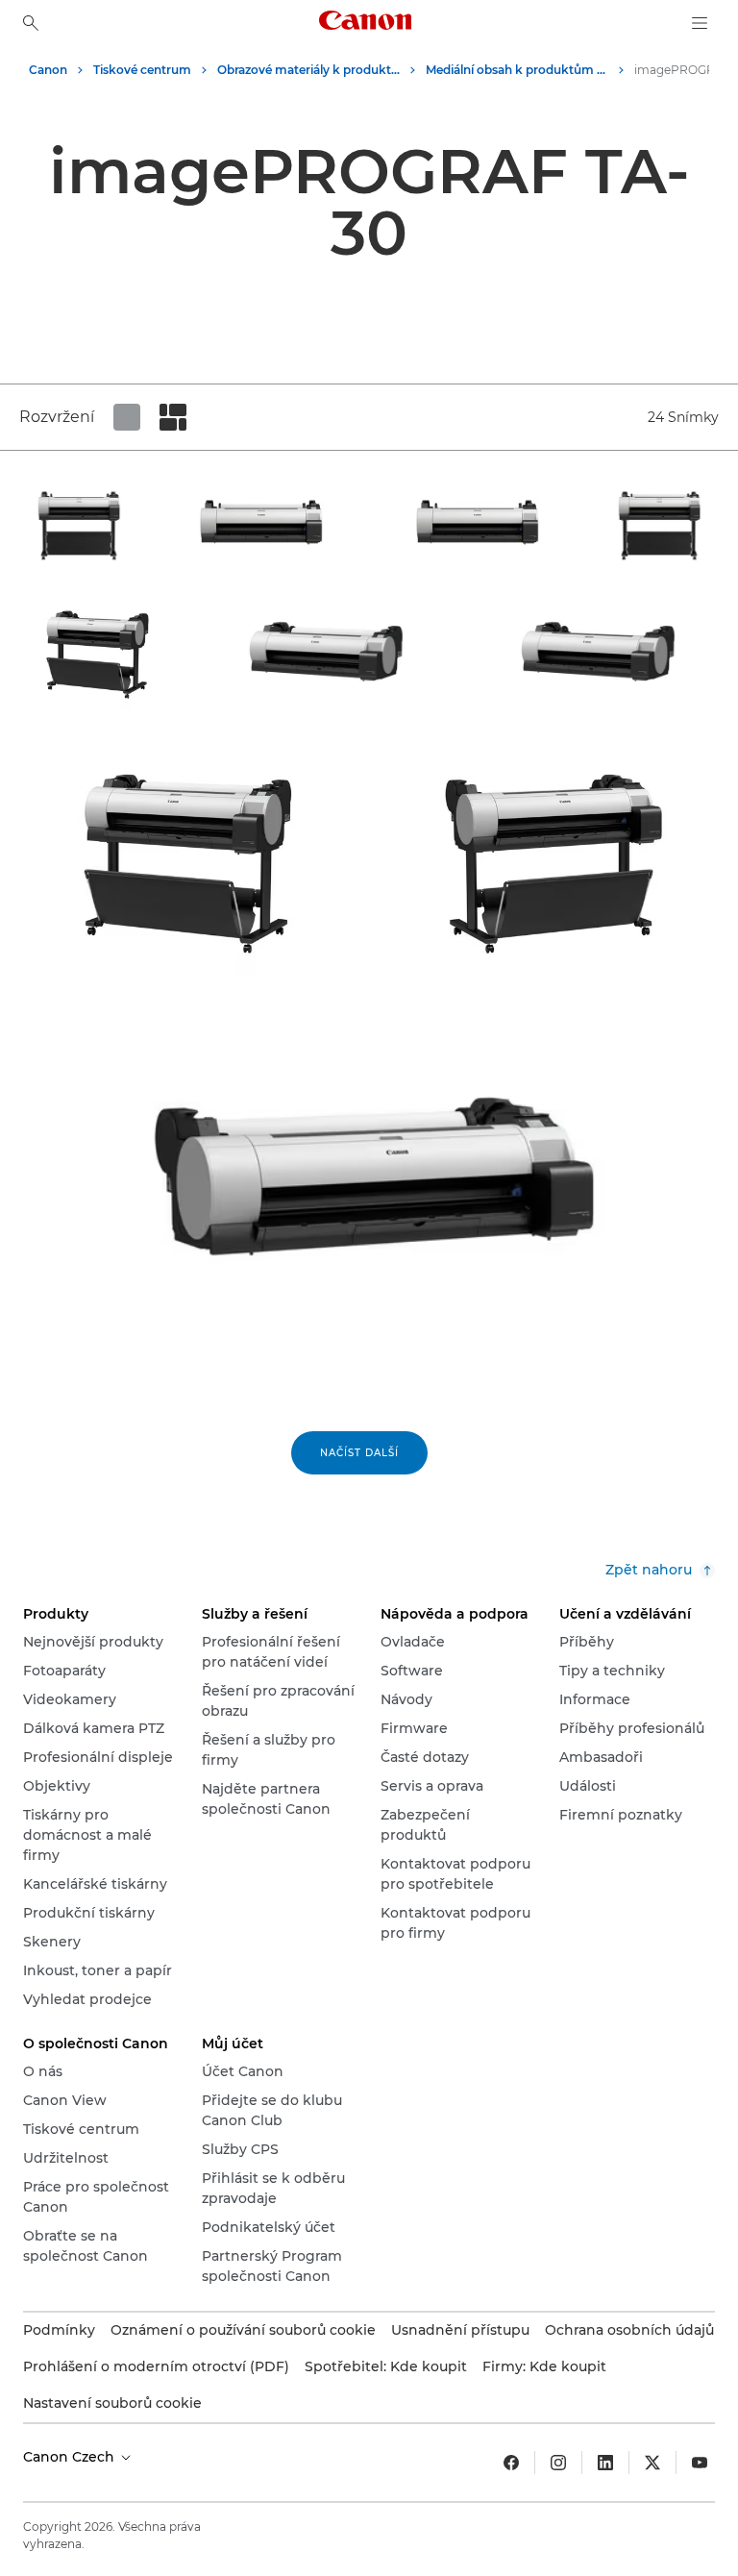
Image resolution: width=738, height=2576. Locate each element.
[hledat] (31, 23)
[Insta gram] (558, 2463)
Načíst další (359, 1453)
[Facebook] (511, 2463)
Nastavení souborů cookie (112, 2403)
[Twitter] (652, 2463)
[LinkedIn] (605, 2463)
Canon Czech (71, 2457)
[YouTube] (700, 2463)
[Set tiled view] (127, 417)
